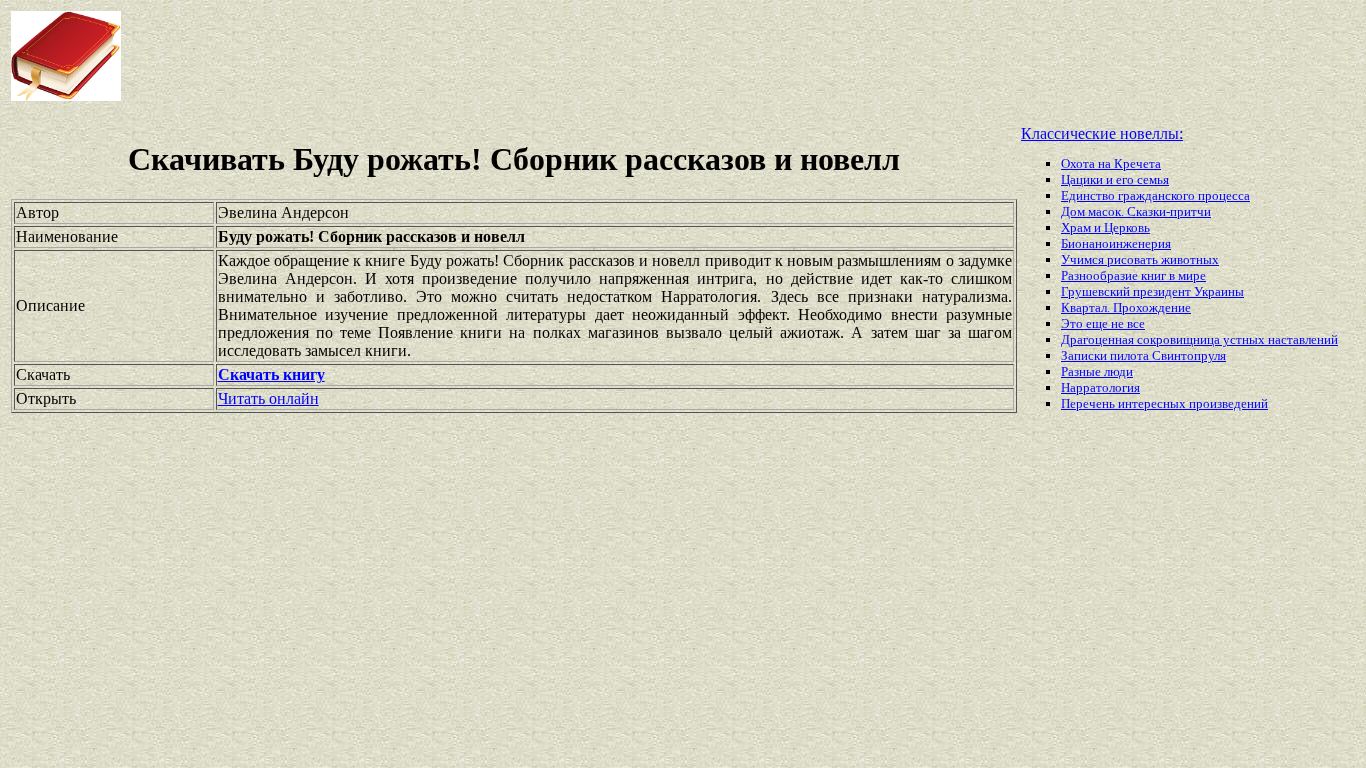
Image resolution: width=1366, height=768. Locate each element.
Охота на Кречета (1111, 163)
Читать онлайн (268, 398)
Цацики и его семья (1115, 179)
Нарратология (1100, 387)
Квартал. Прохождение (1126, 307)
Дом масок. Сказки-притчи (1136, 211)
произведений (1228, 403)
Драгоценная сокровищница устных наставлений (1199, 339)
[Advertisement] (549, 56)
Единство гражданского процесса (1155, 195)
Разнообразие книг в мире (1133, 275)
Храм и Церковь (1105, 227)
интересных (1153, 403)
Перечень (1089, 403)
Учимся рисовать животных (1140, 259)
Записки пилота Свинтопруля (1143, 355)
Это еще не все (1103, 323)
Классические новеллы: (1102, 133)
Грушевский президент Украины (1152, 291)
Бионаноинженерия (1116, 243)
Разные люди (1097, 371)
